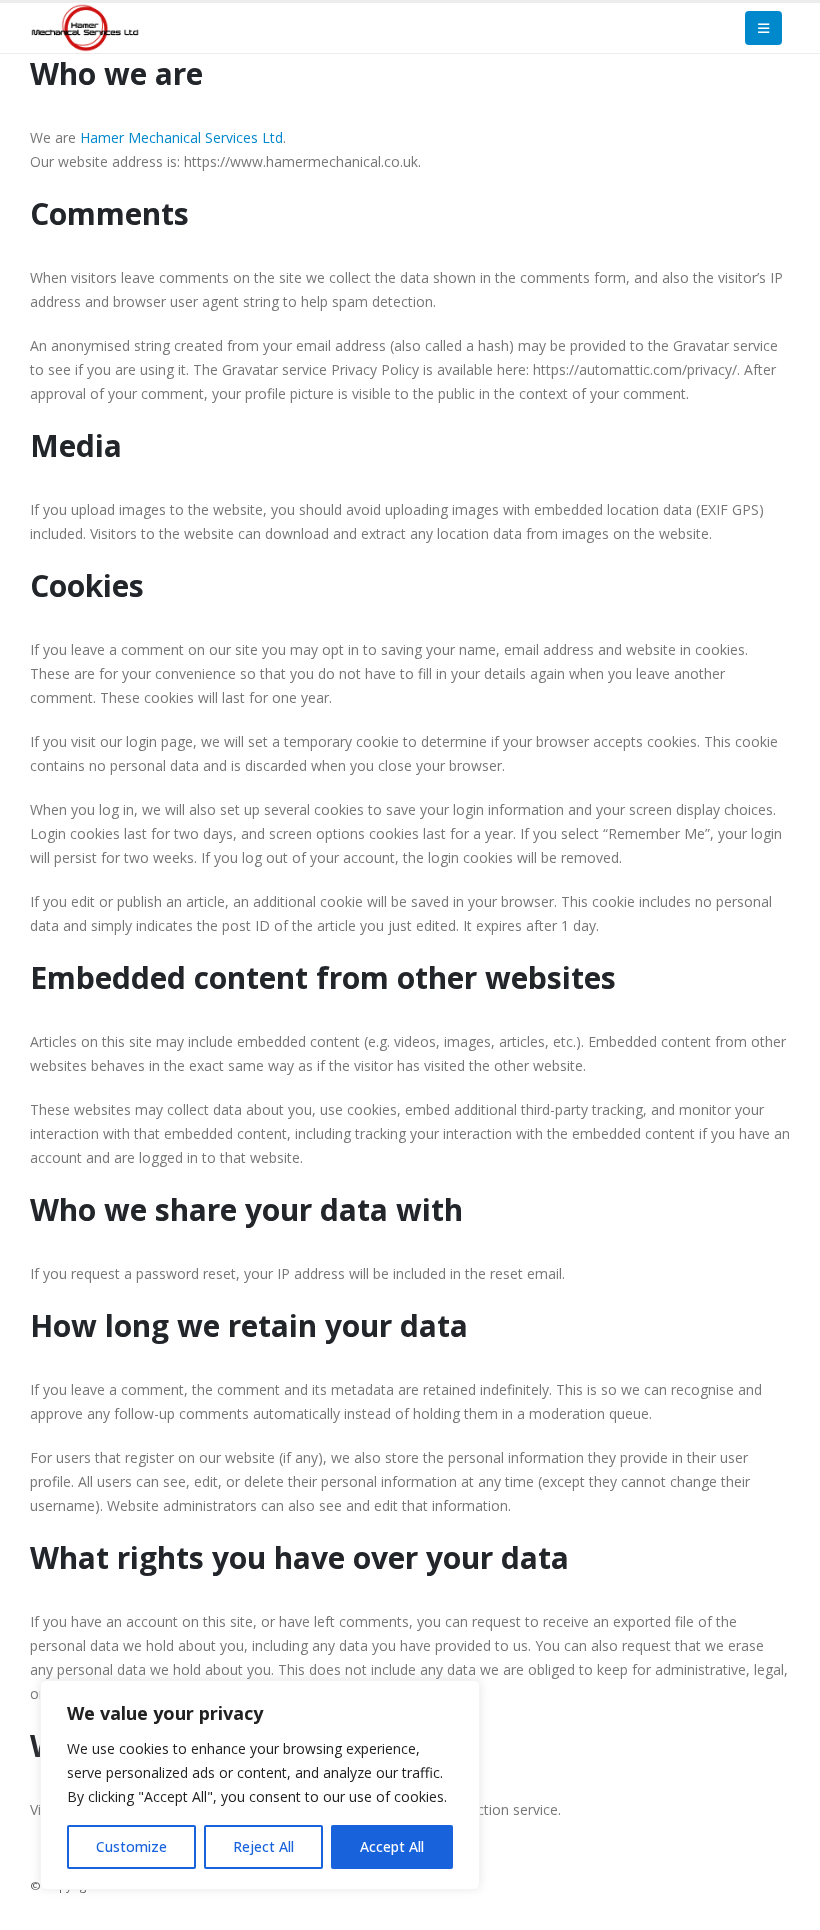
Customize (131, 1846)
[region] (260, 1785)
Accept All (392, 1846)
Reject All (263, 1846)
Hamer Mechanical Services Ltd (181, 137)
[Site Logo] (85, 27)
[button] (763, 28)
